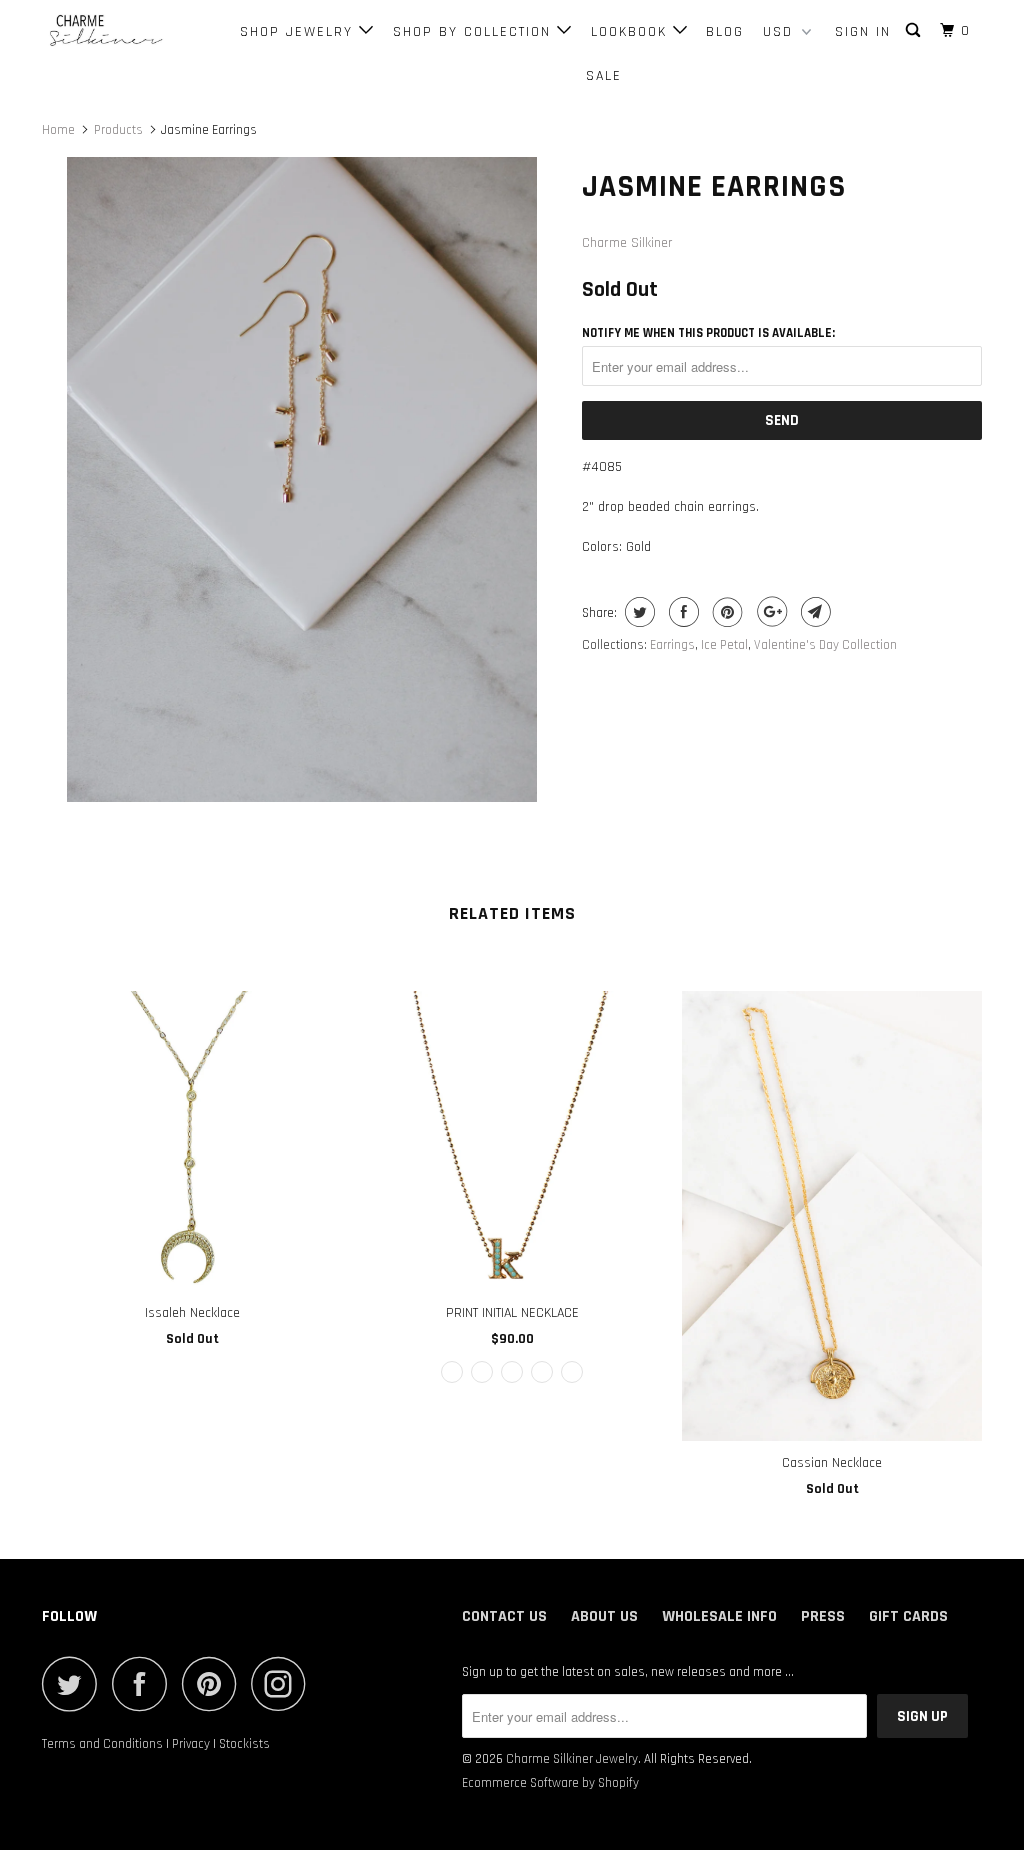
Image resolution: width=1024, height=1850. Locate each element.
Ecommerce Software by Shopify (550, 1783)
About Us (604, 1616)
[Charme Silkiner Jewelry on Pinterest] (214, 1683)
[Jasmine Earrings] (302, 479)
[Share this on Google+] (769, 612)
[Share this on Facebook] (681, 612)
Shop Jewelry (299, 32)
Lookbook (632, 32)
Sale (604, 76)
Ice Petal (724, 645)
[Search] (915, 31)
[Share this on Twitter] (637, 612)
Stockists (244, 1744)
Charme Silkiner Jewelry (572, 1759)
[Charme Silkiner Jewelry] (122, 31)
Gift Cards (908, 1616)
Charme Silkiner (627, 243)
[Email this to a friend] (813, 612)
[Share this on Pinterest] (725, 612)
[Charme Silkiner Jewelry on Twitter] (75, 1683)
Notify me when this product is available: (708, 333)
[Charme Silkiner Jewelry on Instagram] (284, 1683)
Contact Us (504, 1616)
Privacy (191, 1744)
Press (823, 1616)
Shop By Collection (475, 32)
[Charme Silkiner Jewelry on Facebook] (145, 1683)
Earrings (672, 645)
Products (118, 130)
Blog (725, 32)
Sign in (863, 32)
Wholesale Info (719, 1616)
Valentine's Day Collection (825, 645)
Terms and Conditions (102, 1744)
